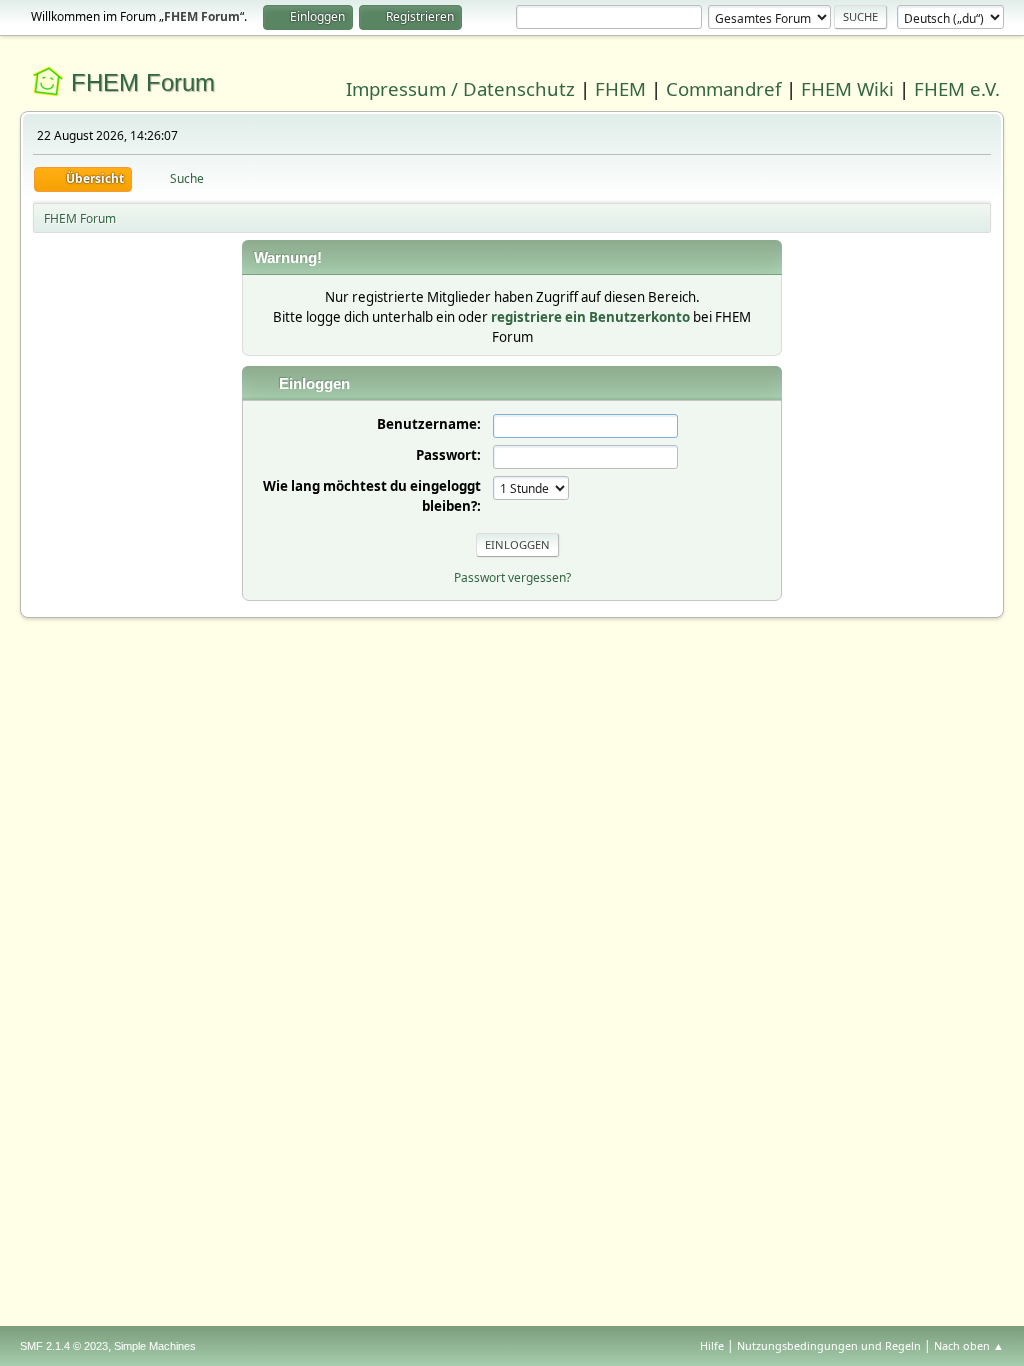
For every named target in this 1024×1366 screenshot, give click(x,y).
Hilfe (712, 1345)
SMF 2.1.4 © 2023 (64, 1346)
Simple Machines (155, 1346)
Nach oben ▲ (969, 1345)
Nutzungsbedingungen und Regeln (829, 1345)
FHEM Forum (143, 82)
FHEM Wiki (847, 88)
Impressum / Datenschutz (460, 88)
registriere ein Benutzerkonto (590, 317)
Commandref (723, 88)
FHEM (620, 88)
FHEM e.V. (957, 88)
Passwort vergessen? (512, 577)
